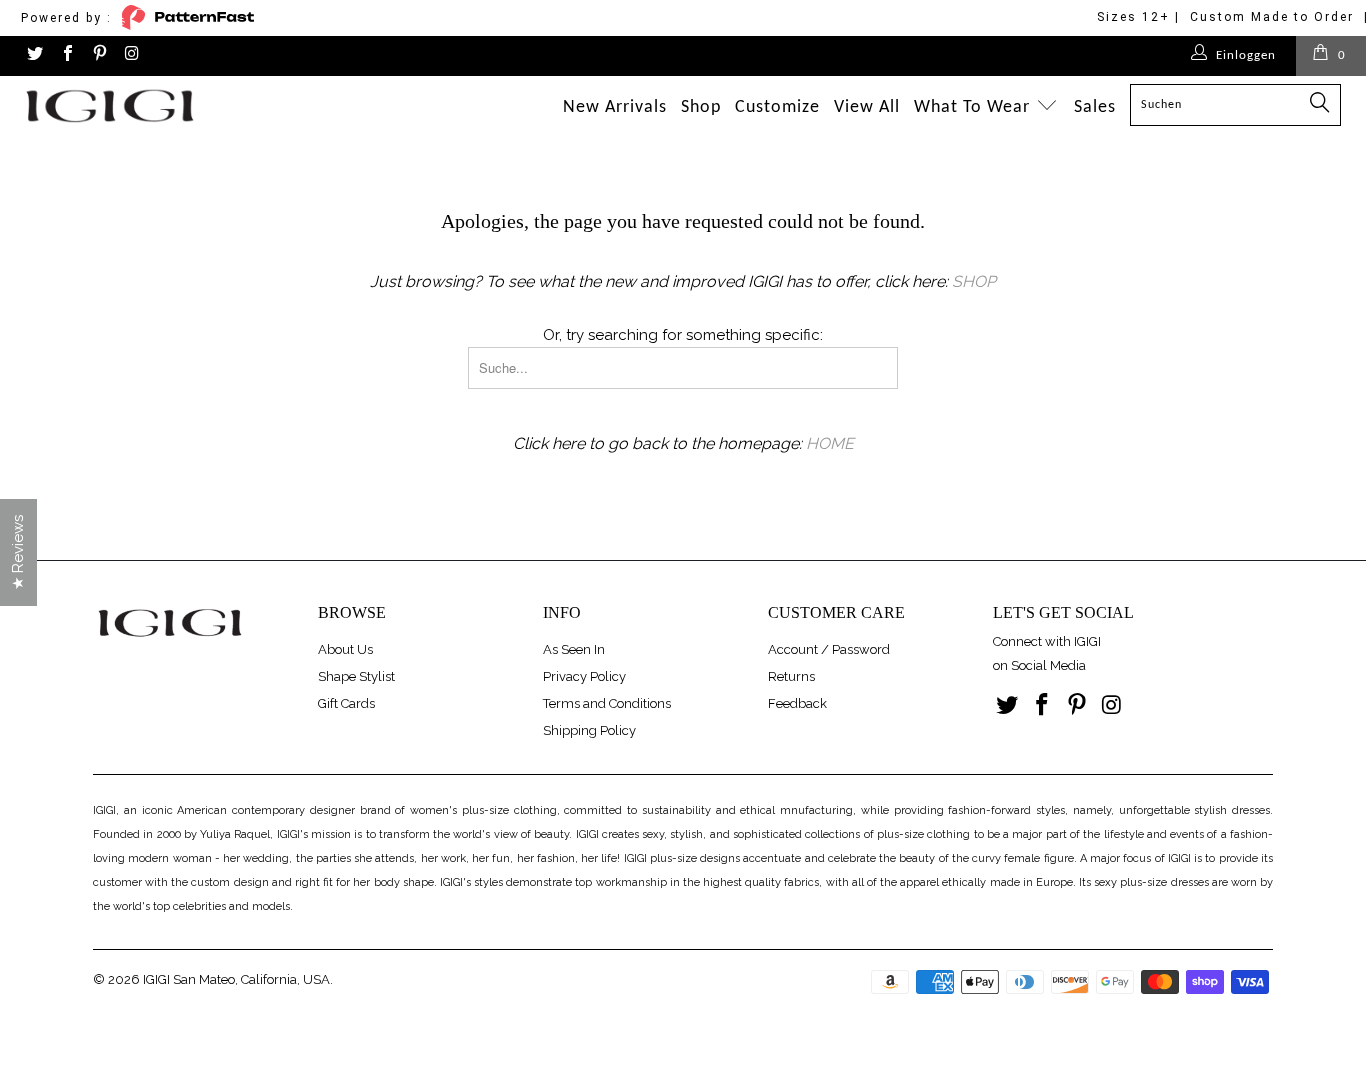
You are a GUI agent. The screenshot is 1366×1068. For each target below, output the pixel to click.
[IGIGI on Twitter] (34, 55)
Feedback (797, 703)
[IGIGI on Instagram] (131, 55)
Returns (791, 676)
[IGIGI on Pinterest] (99, 55)
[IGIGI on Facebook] (66, 55)
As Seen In (574, 649)
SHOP (974, 281)
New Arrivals (615, 107)
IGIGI (156, 979)
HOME (830, 443)
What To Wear (974, 107)
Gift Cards (346, 703)
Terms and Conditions (607, 703)
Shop (701, 107)
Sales (1095, 107)
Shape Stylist (356, 676)
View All (867, 107)
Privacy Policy (584, 676)
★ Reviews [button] (18, 552)
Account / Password (829, 649)
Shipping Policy (589, 730)
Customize (777, 107)
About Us (345, 649)
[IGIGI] (119, 105)
